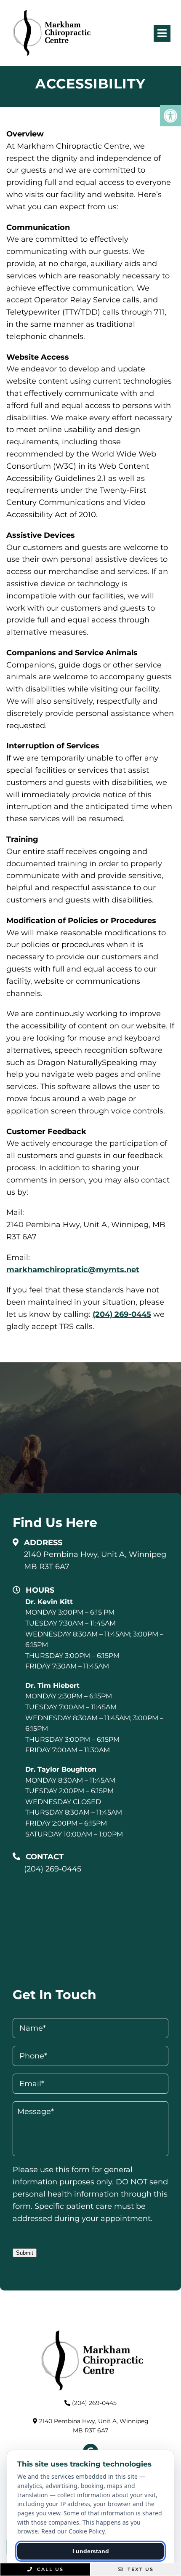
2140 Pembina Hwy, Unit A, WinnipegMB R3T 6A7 (95, 1560)
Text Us (140, 2569)
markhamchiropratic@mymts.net (73, 1270)
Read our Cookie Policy (73, 2531)
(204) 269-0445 (122, 1314)
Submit (25, 2253)
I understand (91, 2551)
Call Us (49, 2569)
